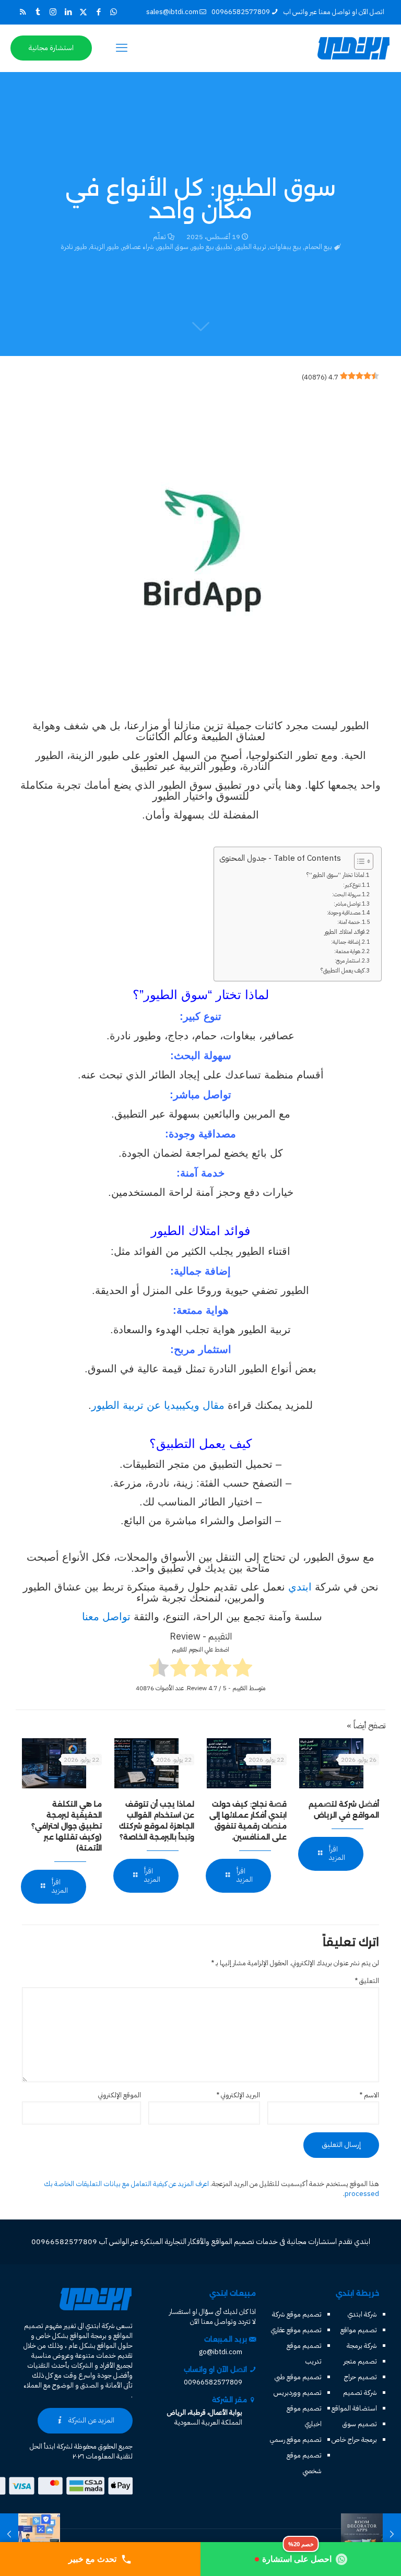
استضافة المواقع (354, 2408)
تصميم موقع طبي (298, 2377)
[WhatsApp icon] (114, 12)
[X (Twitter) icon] (83, 12)
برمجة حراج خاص (354, 2440)
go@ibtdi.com (221, 2352)
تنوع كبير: (352, 885)
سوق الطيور (173, 247)
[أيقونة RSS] (23, 12)
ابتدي (300, 1587)
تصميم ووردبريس (298, 2393)
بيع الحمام (318, 247)
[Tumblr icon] (38, 12)
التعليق (367, 1981)
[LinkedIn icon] (68, 12)
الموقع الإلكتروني (120, 2095)
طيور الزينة (105, 247)
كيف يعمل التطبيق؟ (343, 970)
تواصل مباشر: (347, 904)
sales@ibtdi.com (172, 12)
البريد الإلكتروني (238, 2095)
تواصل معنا (105, 1617)
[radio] (243, 1669)
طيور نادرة (74, 247)
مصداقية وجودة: (344, 913)
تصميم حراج (361, 2377)
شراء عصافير (138, 247)
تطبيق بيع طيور (212, 247)
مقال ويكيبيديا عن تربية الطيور (158, 1405)
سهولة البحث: (346, 894)
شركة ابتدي (362, 2314)
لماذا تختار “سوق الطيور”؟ (335, 875)
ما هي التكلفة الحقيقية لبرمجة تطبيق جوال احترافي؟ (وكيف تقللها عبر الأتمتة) (67, 1826)
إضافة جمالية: (346, 942)
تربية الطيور (251, 247)
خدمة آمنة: (349, 922)
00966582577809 (241, 12)
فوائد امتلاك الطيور (344, 932)
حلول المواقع (115, 2346)
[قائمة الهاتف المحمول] (122, 48)
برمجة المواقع (88, 2336)
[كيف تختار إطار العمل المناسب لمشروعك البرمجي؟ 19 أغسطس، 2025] (9, 2534)
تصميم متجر (360, 2361)
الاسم (369, 2095)
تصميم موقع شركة (297, 2314)
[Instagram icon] (53, 12)
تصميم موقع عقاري (296, 2330)
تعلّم (160, 237)
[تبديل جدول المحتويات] (358, 861)
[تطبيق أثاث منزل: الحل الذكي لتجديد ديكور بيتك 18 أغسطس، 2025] (392, 2534)
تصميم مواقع (359, 2330)
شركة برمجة (362, 2346)
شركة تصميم (360, 2393)
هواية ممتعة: (347, 951)
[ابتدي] (353, 48)
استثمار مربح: (347, 961)
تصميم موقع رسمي (296, 2440)
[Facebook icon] (98, 12)
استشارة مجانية (51, 48)
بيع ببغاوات (285, 247)
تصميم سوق (360, 2424)
